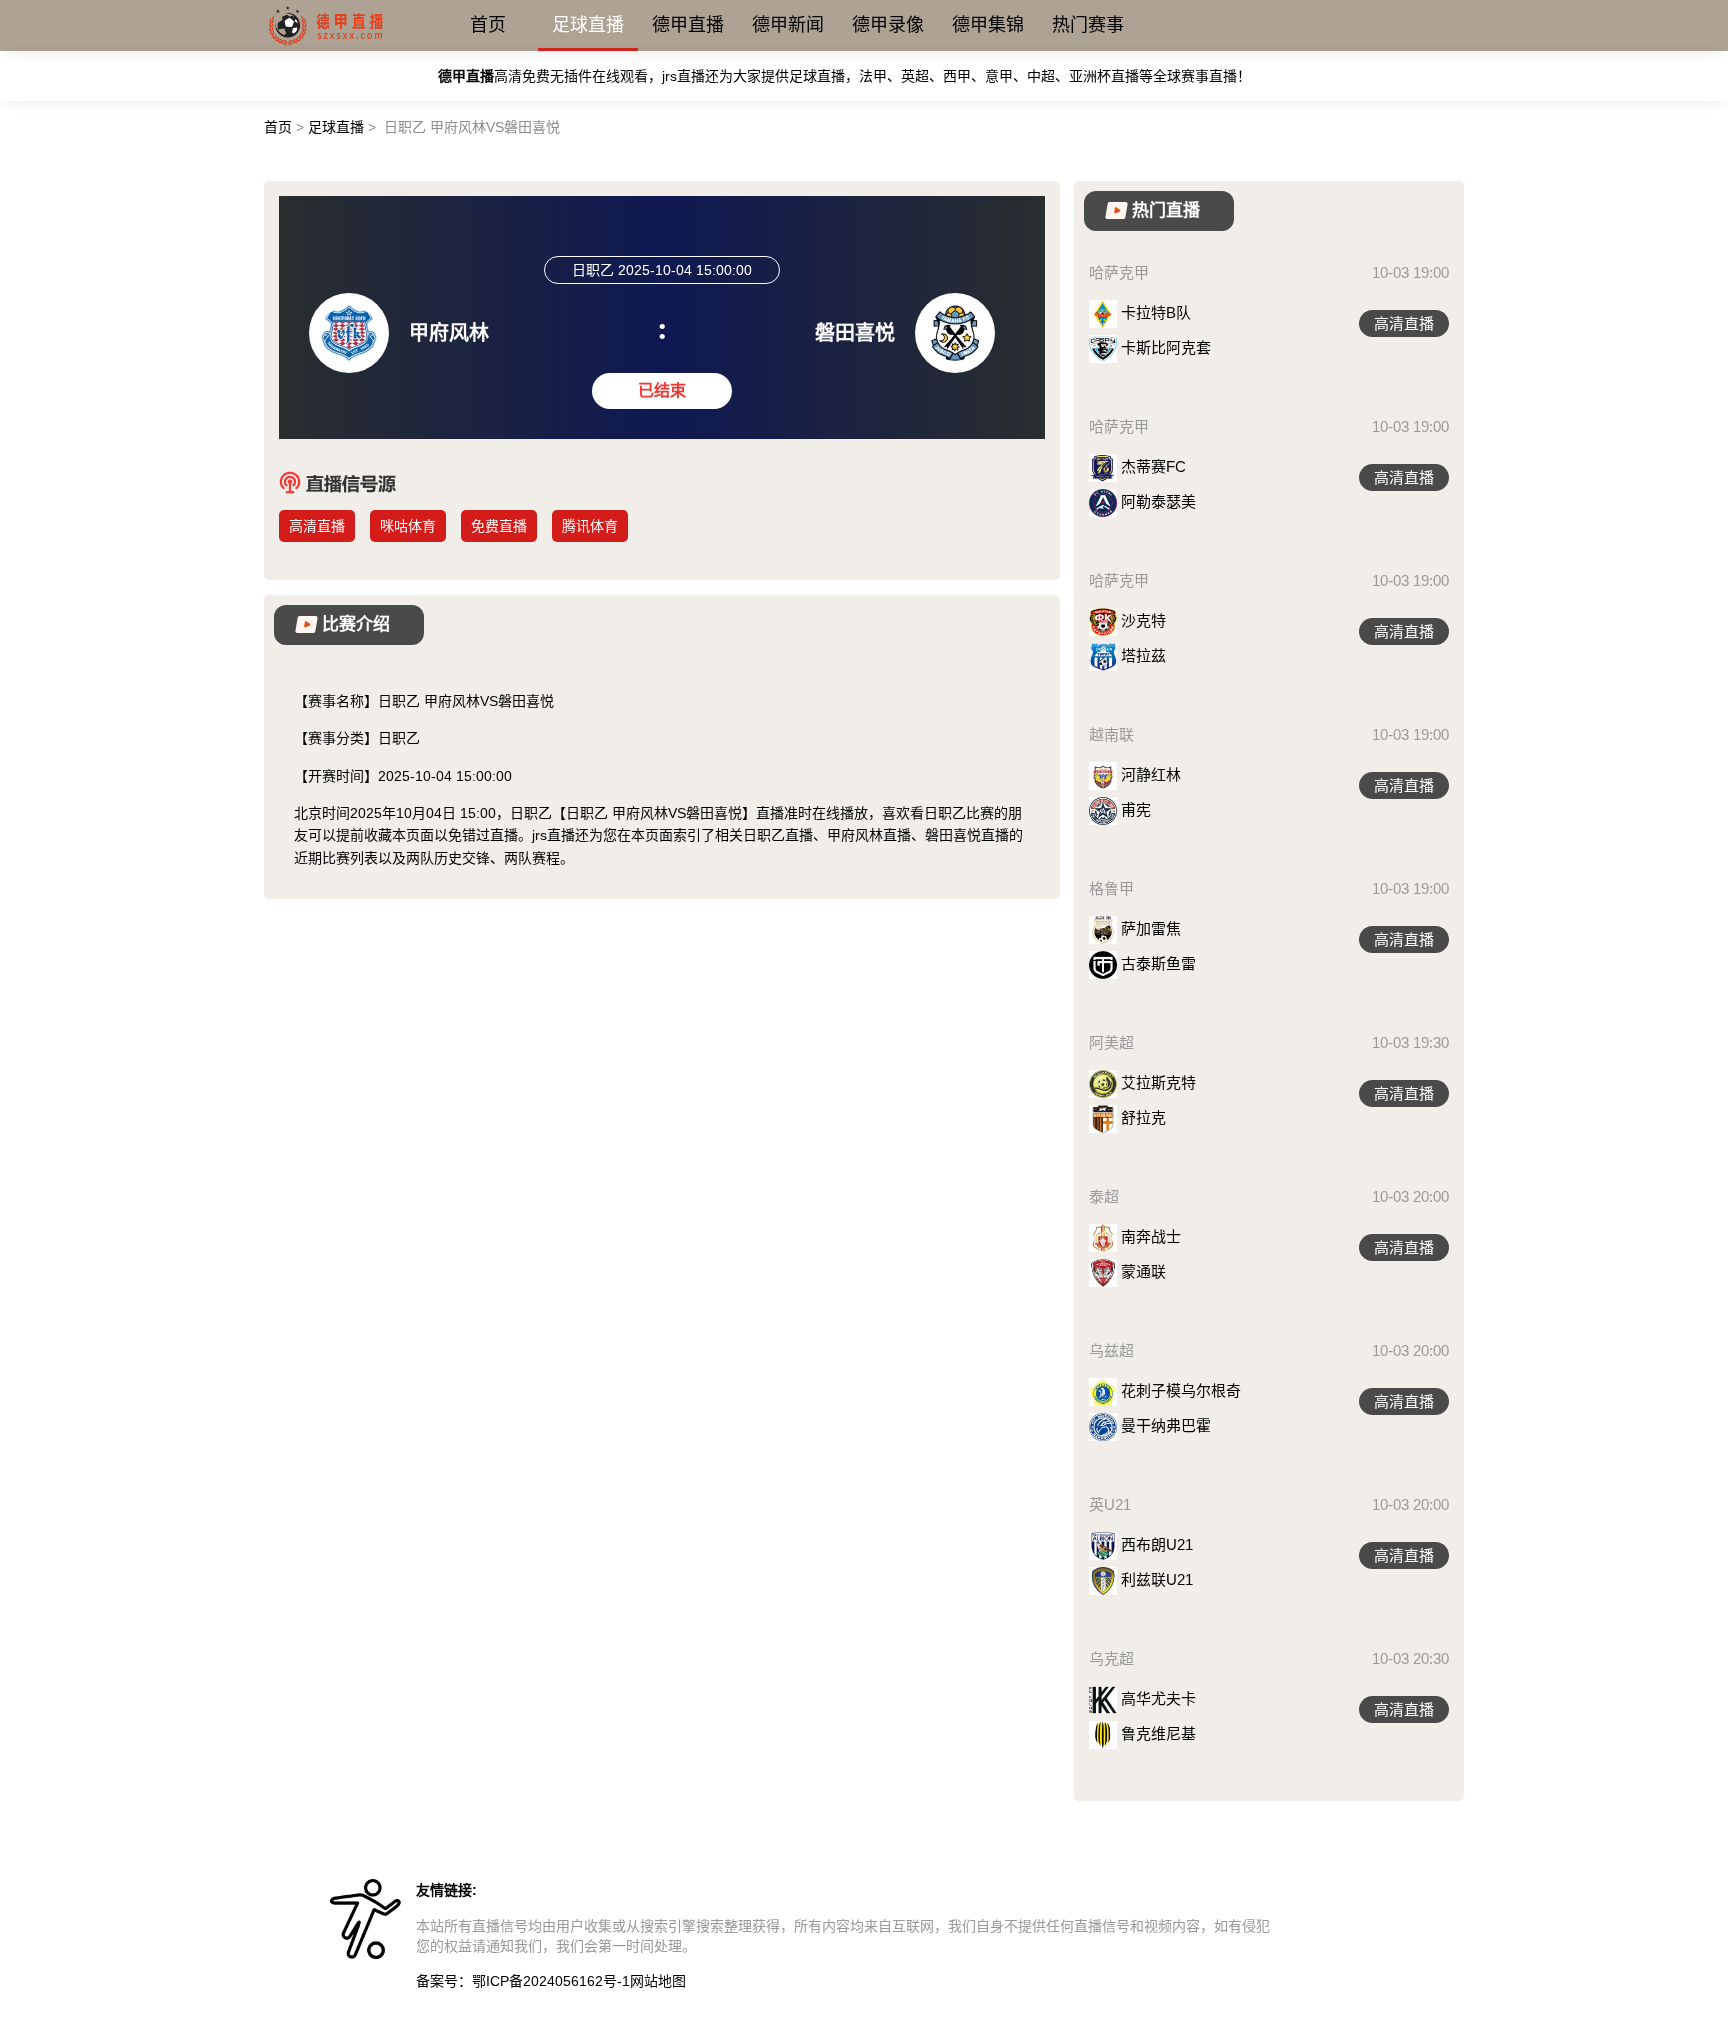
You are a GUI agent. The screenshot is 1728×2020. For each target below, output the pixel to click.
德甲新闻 (788, 25)
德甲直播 (688, 25)
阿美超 (1111, 1042)
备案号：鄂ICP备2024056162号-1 (523, 1981)
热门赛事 (1088, 25)
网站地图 (658, 1981)
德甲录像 (888, 25)
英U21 (1110, 1504)
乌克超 (1111, 1658)
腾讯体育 (590, 526)
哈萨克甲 (1119, 272)
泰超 (1104, 1196)
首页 (488, 25)
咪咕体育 (408, 526)
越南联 (1111, 734)
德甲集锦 (988, 25)
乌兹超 (1111, 1350)
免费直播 (499, 526)
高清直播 (317, 526)
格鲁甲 (1111, 888)
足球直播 (588, 25)
